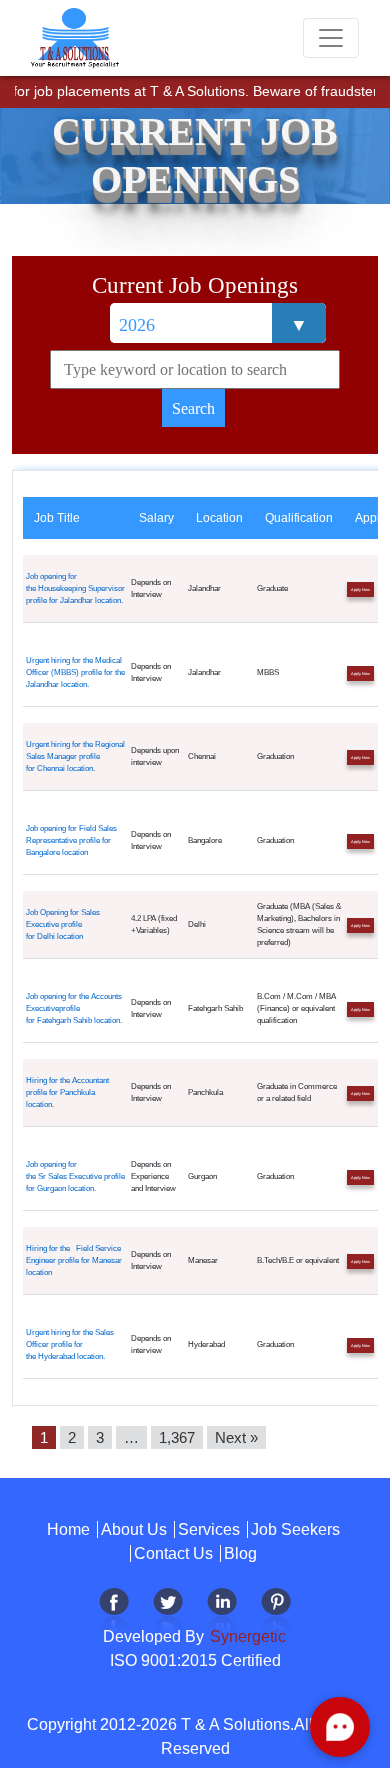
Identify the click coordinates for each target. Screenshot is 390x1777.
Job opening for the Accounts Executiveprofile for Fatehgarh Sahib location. (74, 1008)
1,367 (177, 1437)
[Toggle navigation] (331, 38)
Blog (240, 1553)
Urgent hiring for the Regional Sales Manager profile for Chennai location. (75, 756)
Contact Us (173, 1553)
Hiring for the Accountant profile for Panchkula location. (67, 1092)
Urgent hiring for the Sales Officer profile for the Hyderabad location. (70, 1344)
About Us (134, 1529)
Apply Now (360, 589)
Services (209, 1529)
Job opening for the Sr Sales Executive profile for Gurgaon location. (75, 1176)
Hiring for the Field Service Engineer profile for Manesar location (74, 1260)
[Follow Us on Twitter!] (168, 1612)
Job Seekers (295, 1529)
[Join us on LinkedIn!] (222, 1612)
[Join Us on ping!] (276, 1612)
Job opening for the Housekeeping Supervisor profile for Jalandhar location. (75, 588)
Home (68, 1529)
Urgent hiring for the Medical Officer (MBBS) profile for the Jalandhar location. (75, 672)
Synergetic (246, 1636)
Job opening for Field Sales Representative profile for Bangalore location (71, 840)
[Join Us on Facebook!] (114, 1612)
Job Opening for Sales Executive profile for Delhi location (63, 924)
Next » (236, 1437)
